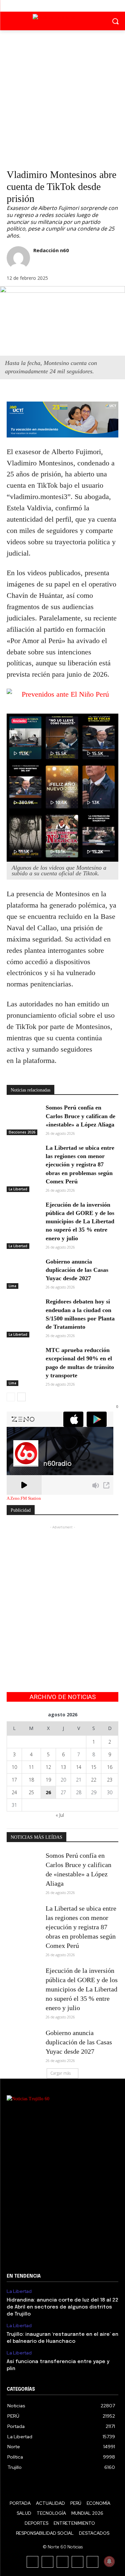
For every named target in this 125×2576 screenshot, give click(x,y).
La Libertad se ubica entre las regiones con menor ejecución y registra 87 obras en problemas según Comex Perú (80, 1165)
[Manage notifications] (109, 2561)
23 (110, 1780)
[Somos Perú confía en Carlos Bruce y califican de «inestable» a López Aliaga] (23, 1115)
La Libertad (18, 1189)
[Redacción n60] (18, 258)
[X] (62, 6)
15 (94, 1767)
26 (48, 1792)
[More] (60, 393)
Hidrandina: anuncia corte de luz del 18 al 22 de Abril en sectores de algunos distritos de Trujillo (62, 2307)
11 (31, 1767)
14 (79, 1767)
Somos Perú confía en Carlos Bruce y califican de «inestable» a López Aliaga (80, 1116)
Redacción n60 (51, 250)
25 (31, 1792)
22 (94, 1780)
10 (14, 1767)
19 (48, 1780)
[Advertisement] (62, 96)
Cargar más (60, 2073)
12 (48, 1767)
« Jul (60, 1815)
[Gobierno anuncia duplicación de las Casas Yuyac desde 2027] (23, 1269)
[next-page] (21, 1397)
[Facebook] (47, 6)
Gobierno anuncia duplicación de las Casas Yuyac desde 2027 (77, 1270)
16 (110, 1767)
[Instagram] (47, 2562)
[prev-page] (11, 1397)
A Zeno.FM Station (24, 1498)
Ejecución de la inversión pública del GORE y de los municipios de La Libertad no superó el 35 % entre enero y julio (80, 1221)
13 (63, 1767)
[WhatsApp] (44, 393)
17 (14, 1780)
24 (14, 1792)
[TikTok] (62, 2562)
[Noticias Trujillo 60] (62, 20)
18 (31, 1780)
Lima (12, 1286)
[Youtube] (77, 6)
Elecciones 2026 (22, 1132)
